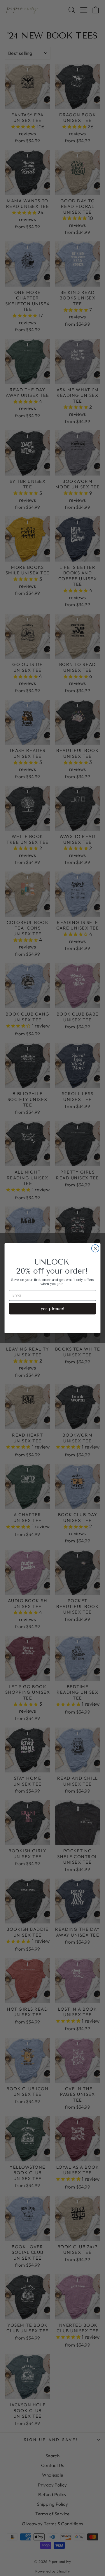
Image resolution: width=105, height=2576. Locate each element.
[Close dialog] (95, 1248)
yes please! (53, 1308)
